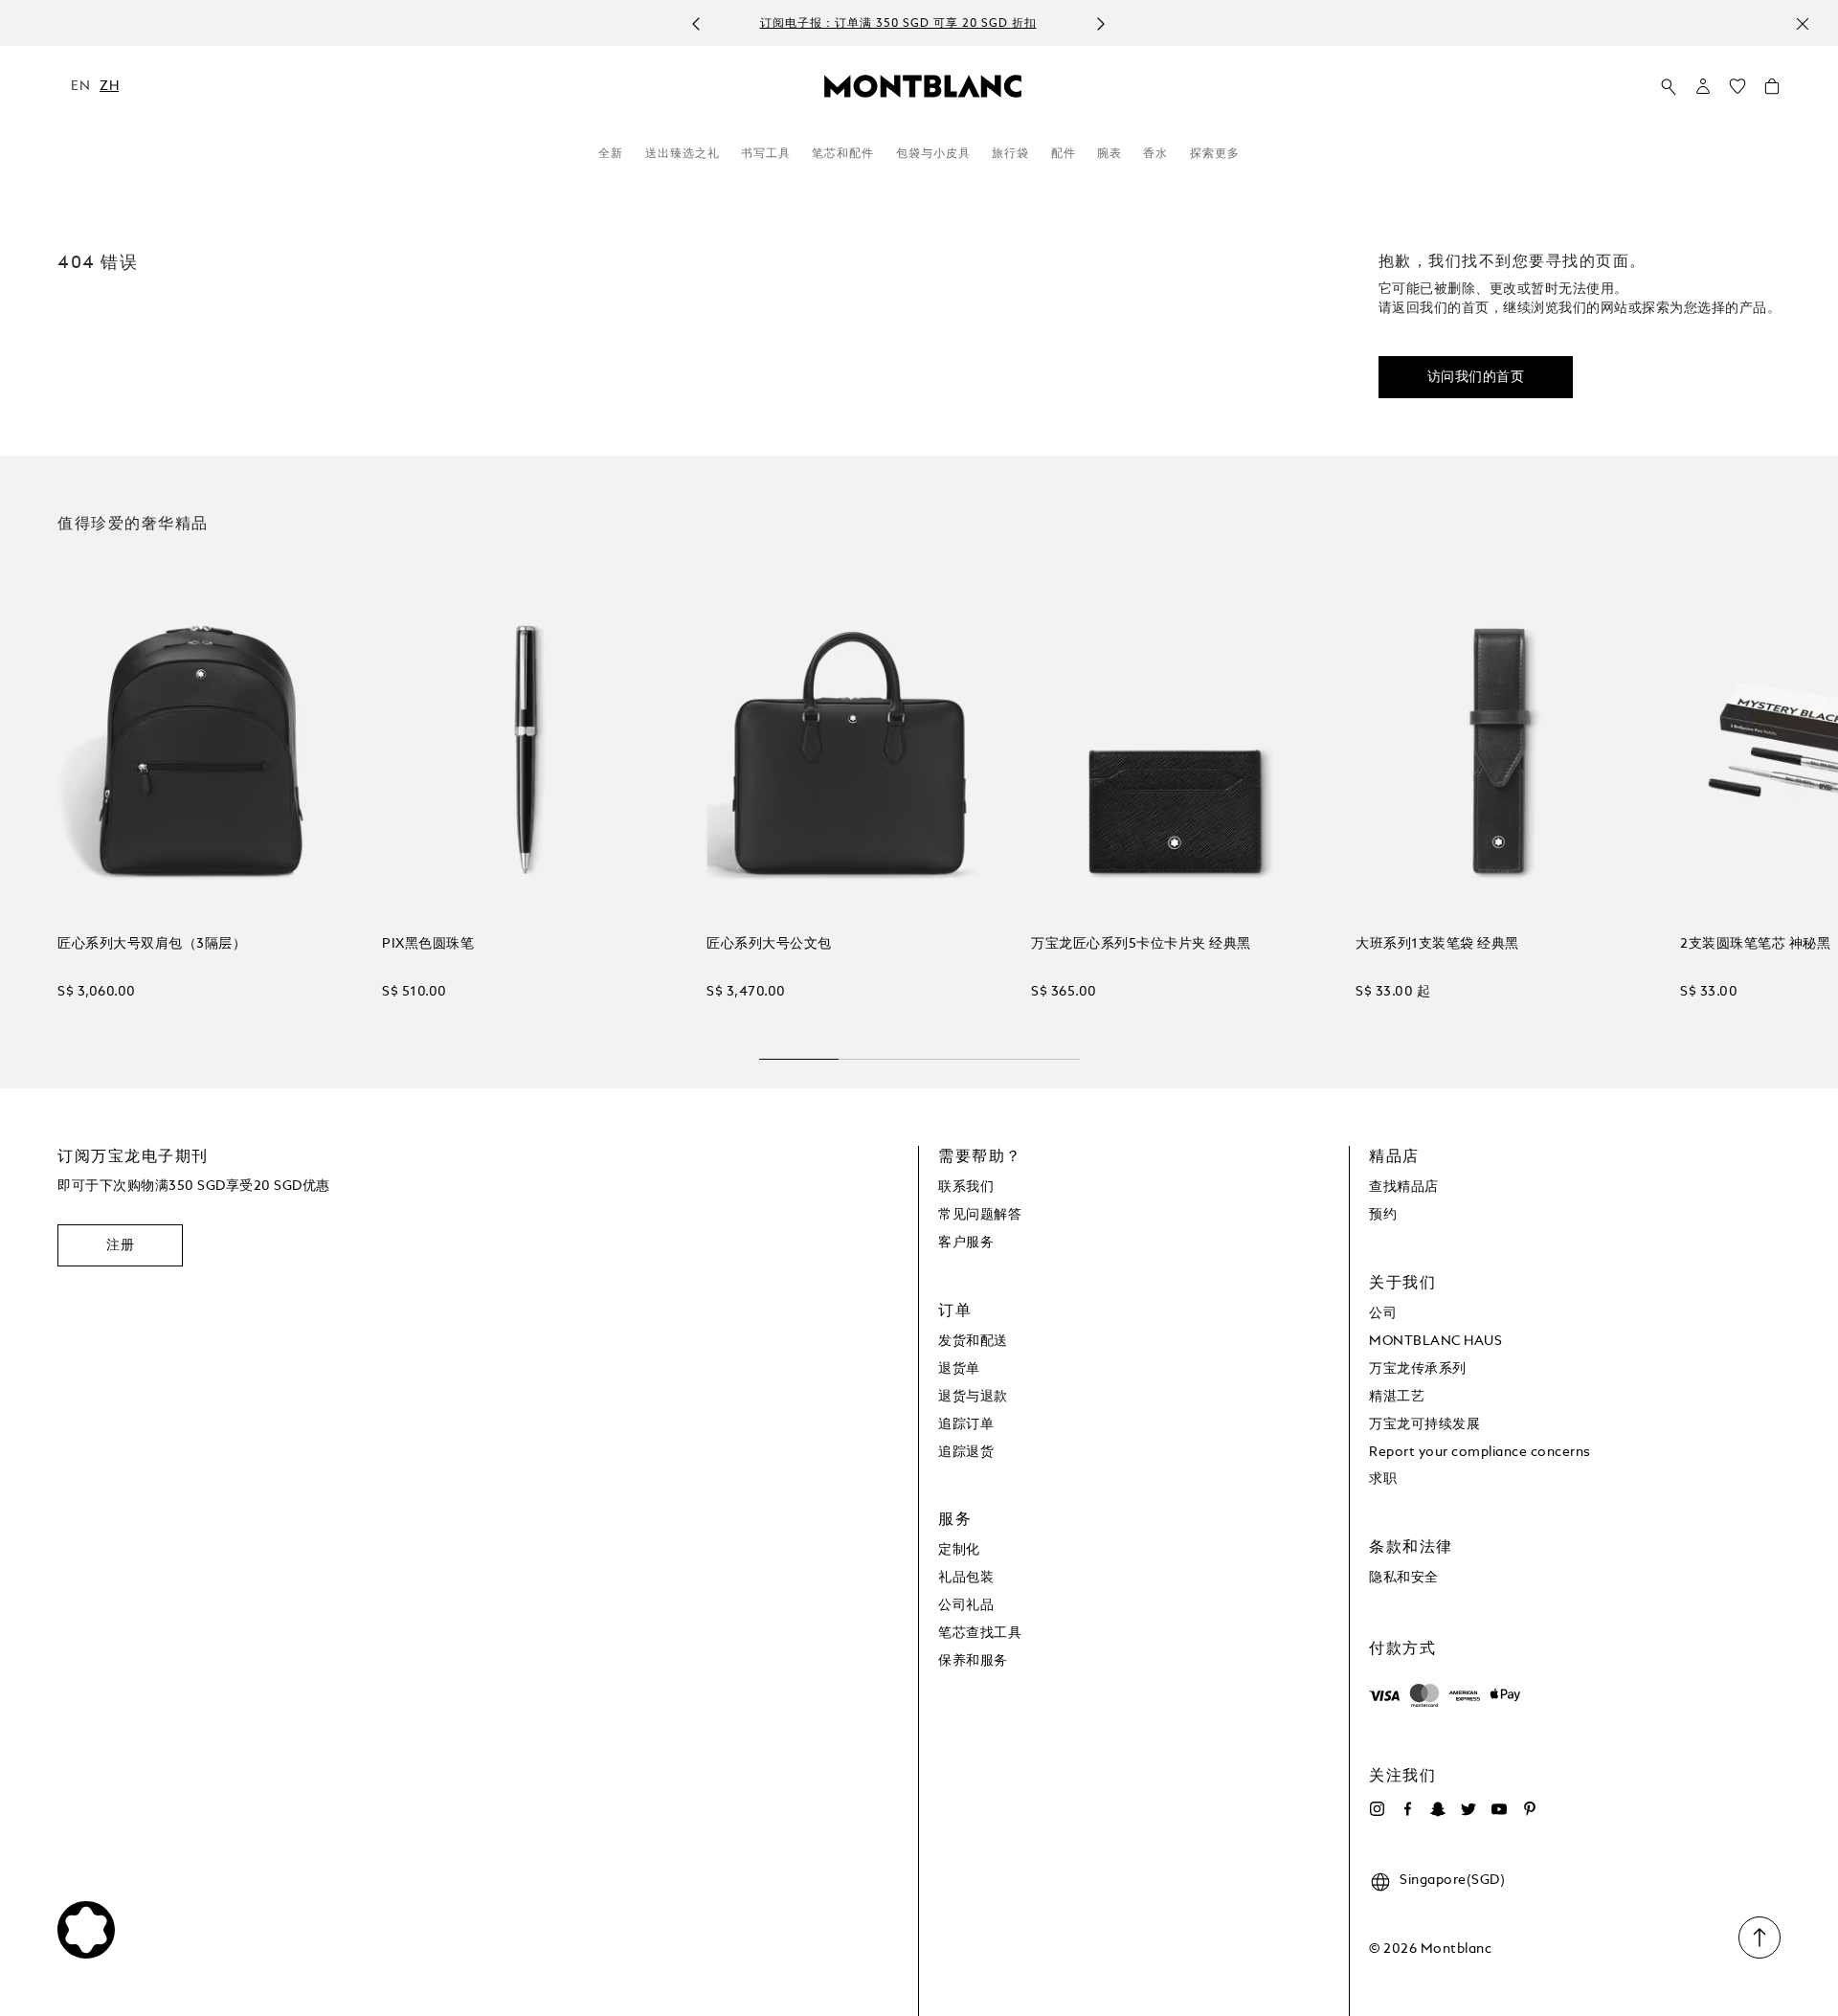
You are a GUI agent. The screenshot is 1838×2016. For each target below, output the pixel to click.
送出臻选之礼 (683, 154)
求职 (1383, 1479)
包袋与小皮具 (933, 154)
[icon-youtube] (1499, 1809)
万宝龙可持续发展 (1424, 1424)
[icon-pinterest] (1530, 1809)
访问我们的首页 (1476, 377)
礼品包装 (966, 1578)
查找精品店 (1404, 1187)
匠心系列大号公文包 (769, 944)
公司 (1383, 1313)
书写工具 (766, 154)
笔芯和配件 (843, 154)
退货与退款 (973, 1397)
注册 (120, 1245)
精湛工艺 (1397, 1397)
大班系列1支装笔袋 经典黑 (1437, 944)
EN (80, 86)
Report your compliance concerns (1480, 1452)
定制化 (959, 1550)
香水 (1155, 154)
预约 (1383, 1215)
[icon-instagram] (1377, 1809)
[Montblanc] (923, 85)
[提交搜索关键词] (1669, 87)
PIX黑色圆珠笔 (428, 944)
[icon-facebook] (1407, 1809)
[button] (1703, 86)
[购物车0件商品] (1772, 91)
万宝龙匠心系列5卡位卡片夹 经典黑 (1141, 944)
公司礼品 (966, 1605)
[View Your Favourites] (1737, 91)
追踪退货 (966, 1452)
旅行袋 (1010, 154)
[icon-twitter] (1468, 1809)
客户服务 (966, 1243)
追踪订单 (966, 1424)
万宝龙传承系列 (1418, 1369)
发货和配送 (973, 1341)
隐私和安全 (1404, 1578)
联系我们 (966, 1187)
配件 (1064, 154)
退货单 (959, 1369)
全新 (611, 154)
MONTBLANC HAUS (1435, 1341)
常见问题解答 (980, 1215)
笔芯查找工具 (980, 1633)
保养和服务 (973, 1661)
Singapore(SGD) (1452, 1880)
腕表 (1110, 154)
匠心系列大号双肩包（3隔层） (152, 944)
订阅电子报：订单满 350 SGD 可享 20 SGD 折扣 (898, 24)
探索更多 (1215, 154)
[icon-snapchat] (1438, 1809)
